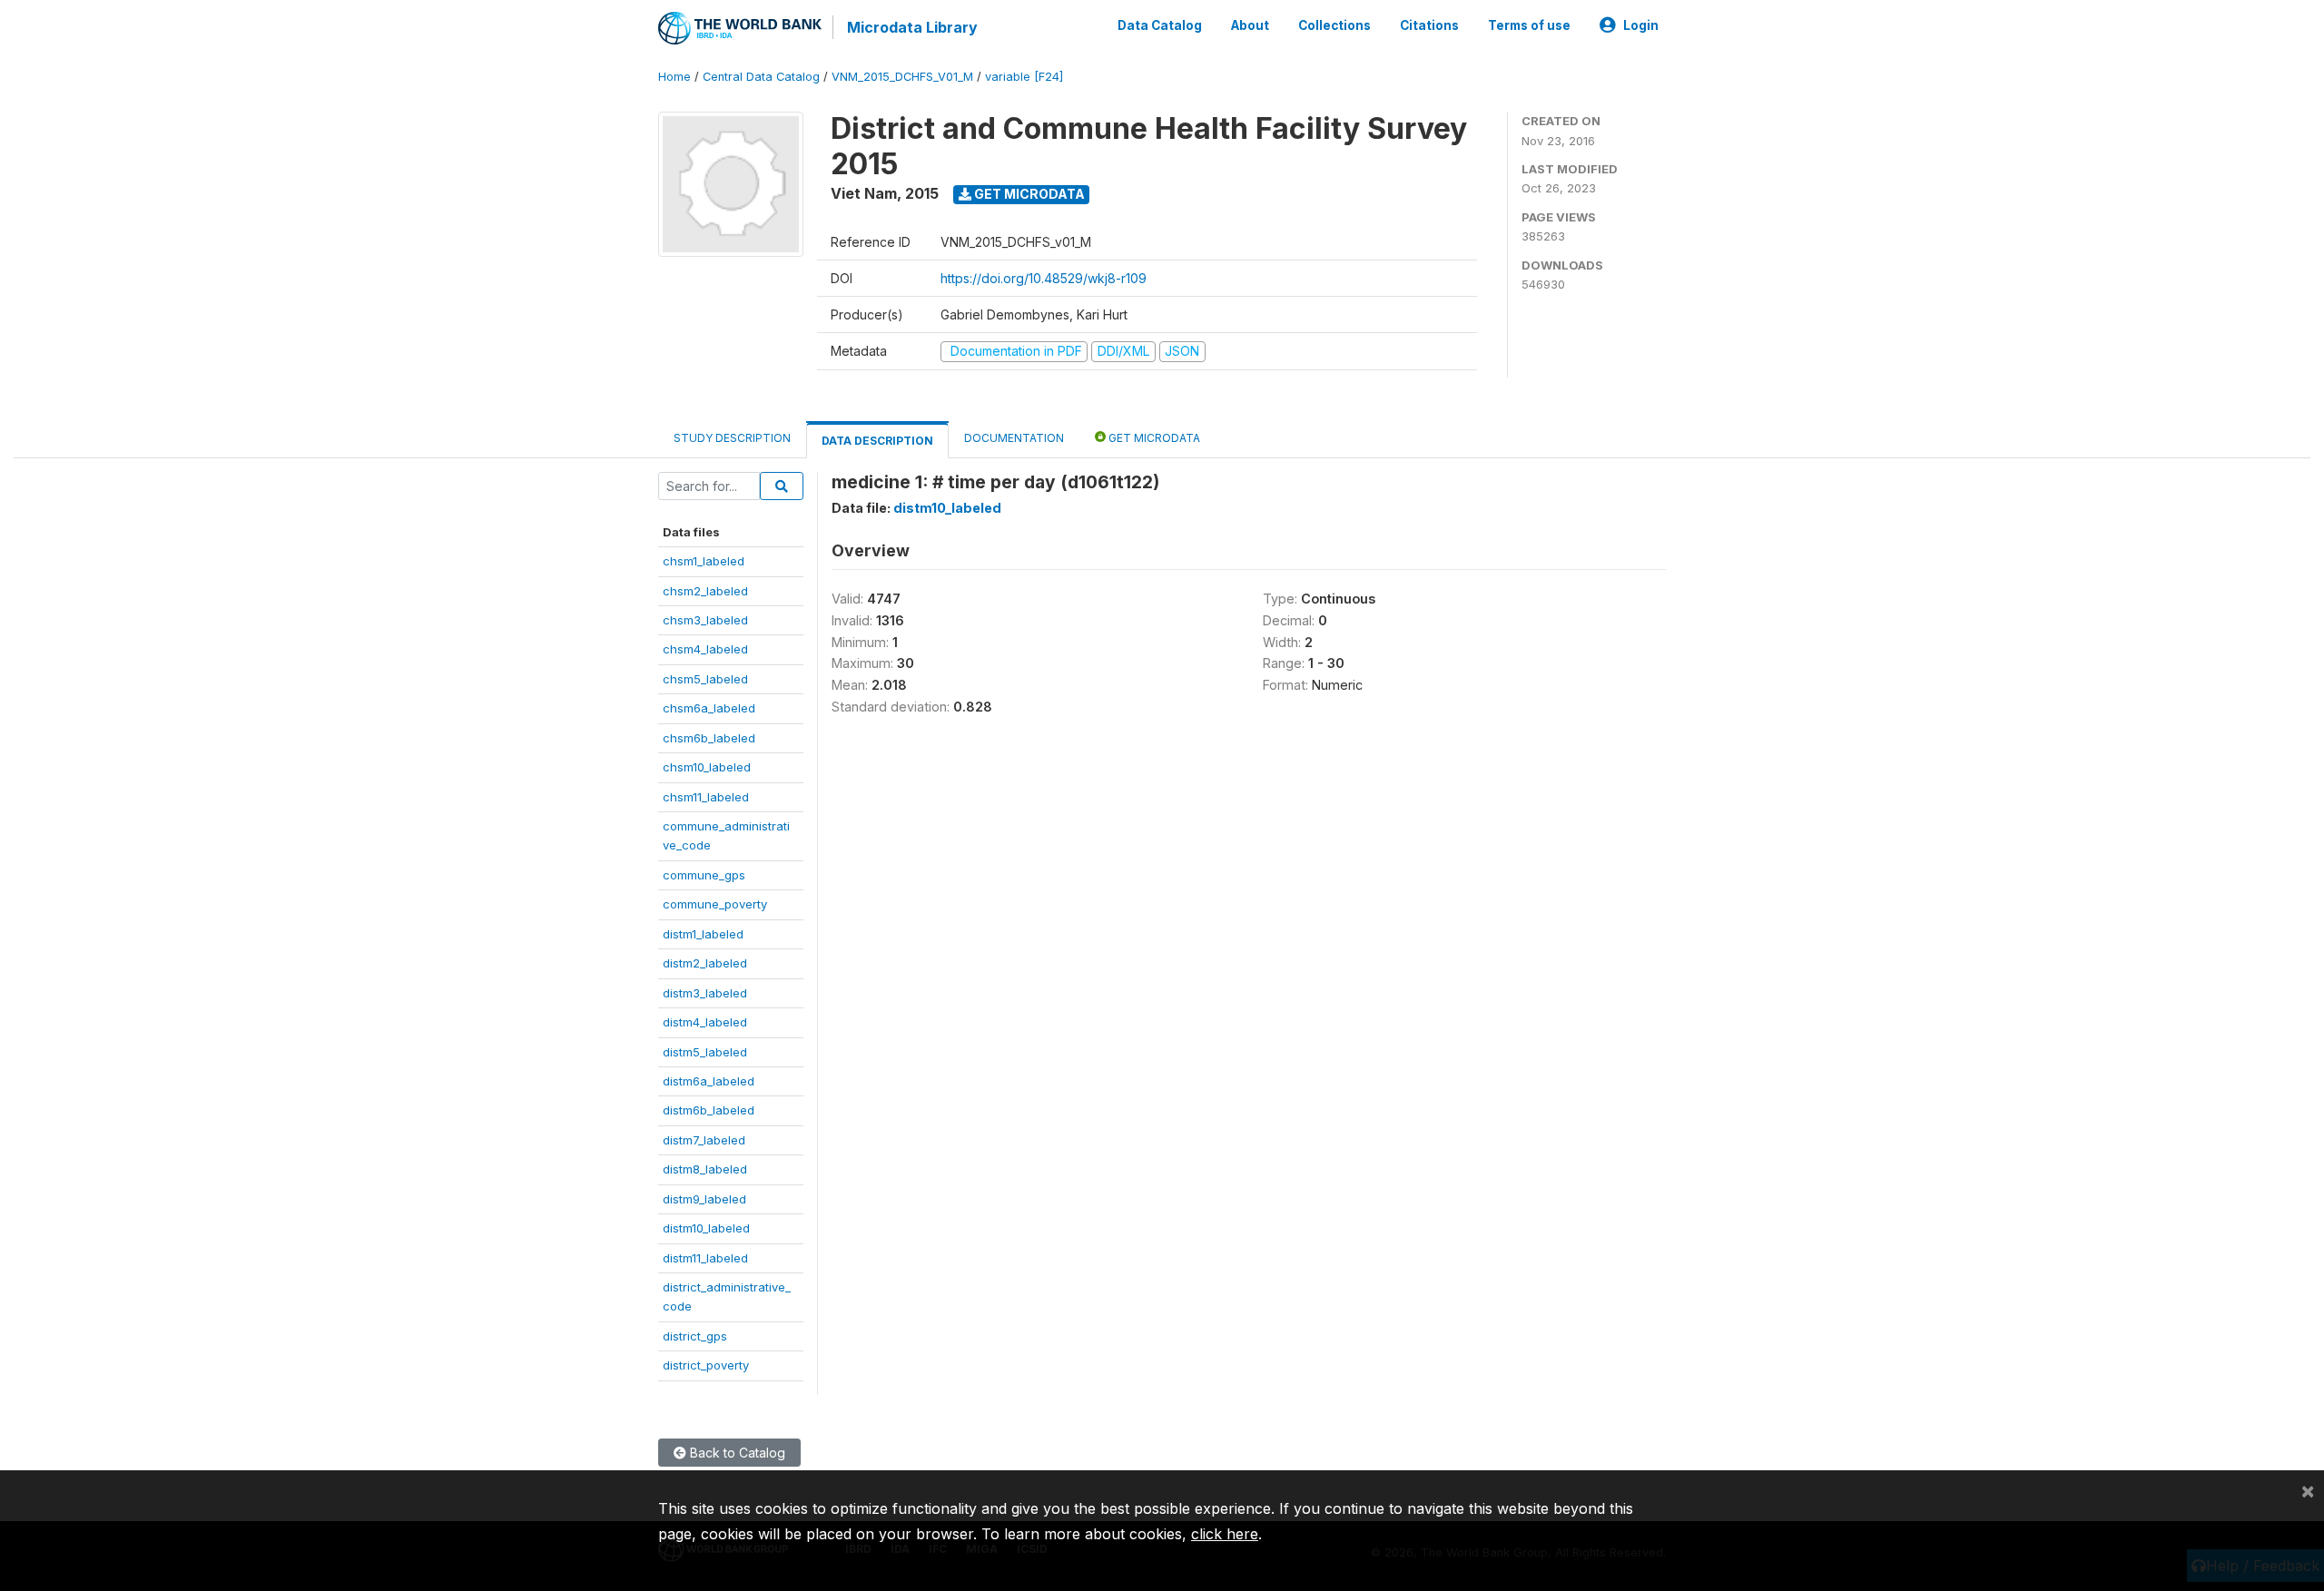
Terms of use (1529, 25)
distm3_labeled (705, 993)
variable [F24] (1024, 77)
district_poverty (706, 1365)
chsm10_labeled (707, 767)
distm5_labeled (705, 1052)
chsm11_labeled (706, 797)
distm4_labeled (705, 1022)
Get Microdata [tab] (1153, 438)
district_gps (695, 1336)
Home (675, 77)
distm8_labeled (705, 1169)
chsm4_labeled (705, 649)
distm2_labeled (705, 963)
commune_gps (704, 875)
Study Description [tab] (732, 438)
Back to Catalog (736, 1453)
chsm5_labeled (705, 679)
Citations (1429, 25)
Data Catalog (1160, 25)
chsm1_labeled (704, 561)
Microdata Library (912, 27)
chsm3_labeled (705, 620)
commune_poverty (715, 904)
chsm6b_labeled (709, 738)
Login (1641, 25)
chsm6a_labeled (709, 708)
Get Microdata (1028, 194)
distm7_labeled (704, 1140)
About (1250, 25)
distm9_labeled (704, 1199)
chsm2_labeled (705, 591)
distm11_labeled (705, 1258)
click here (1225, 1534)
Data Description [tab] (877, 441)
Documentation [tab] (1014, 438)
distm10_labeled (706, 1228)
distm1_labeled (703, 934)
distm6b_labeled (709, 1110)
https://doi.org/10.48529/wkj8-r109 (1044, 278)
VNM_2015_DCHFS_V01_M (902, 77)
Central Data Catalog (761, 77)
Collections (1334, 25)
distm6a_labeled (709, 1081)
